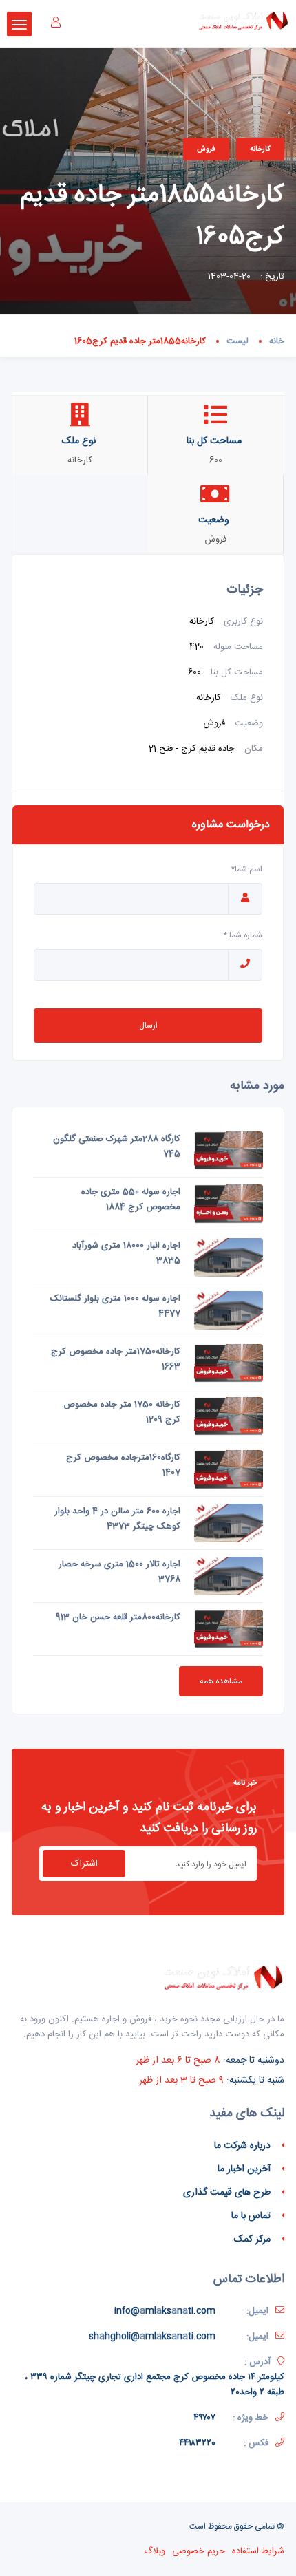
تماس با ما (251, 2216)
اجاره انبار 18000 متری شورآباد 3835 (126, 1253)
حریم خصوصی (199, 2551)
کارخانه (260, 149)
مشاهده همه (221, 1681)
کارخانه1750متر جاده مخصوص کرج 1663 (116, 1359)
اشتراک (84, 1864)
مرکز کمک (252, 2239)
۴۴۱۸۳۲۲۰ (197, 2443)
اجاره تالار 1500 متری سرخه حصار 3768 (119, 1572)
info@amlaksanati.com (165, 2311)
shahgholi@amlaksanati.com (152, 2337)
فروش (206, 149)
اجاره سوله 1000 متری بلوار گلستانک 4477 (115, 1306)
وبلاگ (155, 2551)
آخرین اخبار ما (244, 2169)
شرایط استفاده (258, 2551)
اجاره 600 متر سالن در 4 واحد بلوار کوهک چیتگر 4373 (117, 1519)
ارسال (148, 1025)
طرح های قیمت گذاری (227, 2193)
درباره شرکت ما (242, 2146)
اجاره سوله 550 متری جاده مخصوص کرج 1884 (131, 1200)
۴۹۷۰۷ (204, 2418)
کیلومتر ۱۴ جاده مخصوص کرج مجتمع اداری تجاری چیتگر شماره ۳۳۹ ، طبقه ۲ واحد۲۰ (155, 2385)
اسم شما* (246, 869)
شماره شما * (243, 935)
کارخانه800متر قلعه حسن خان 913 (118, 1617)
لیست (237, 341)
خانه (277, 341)
